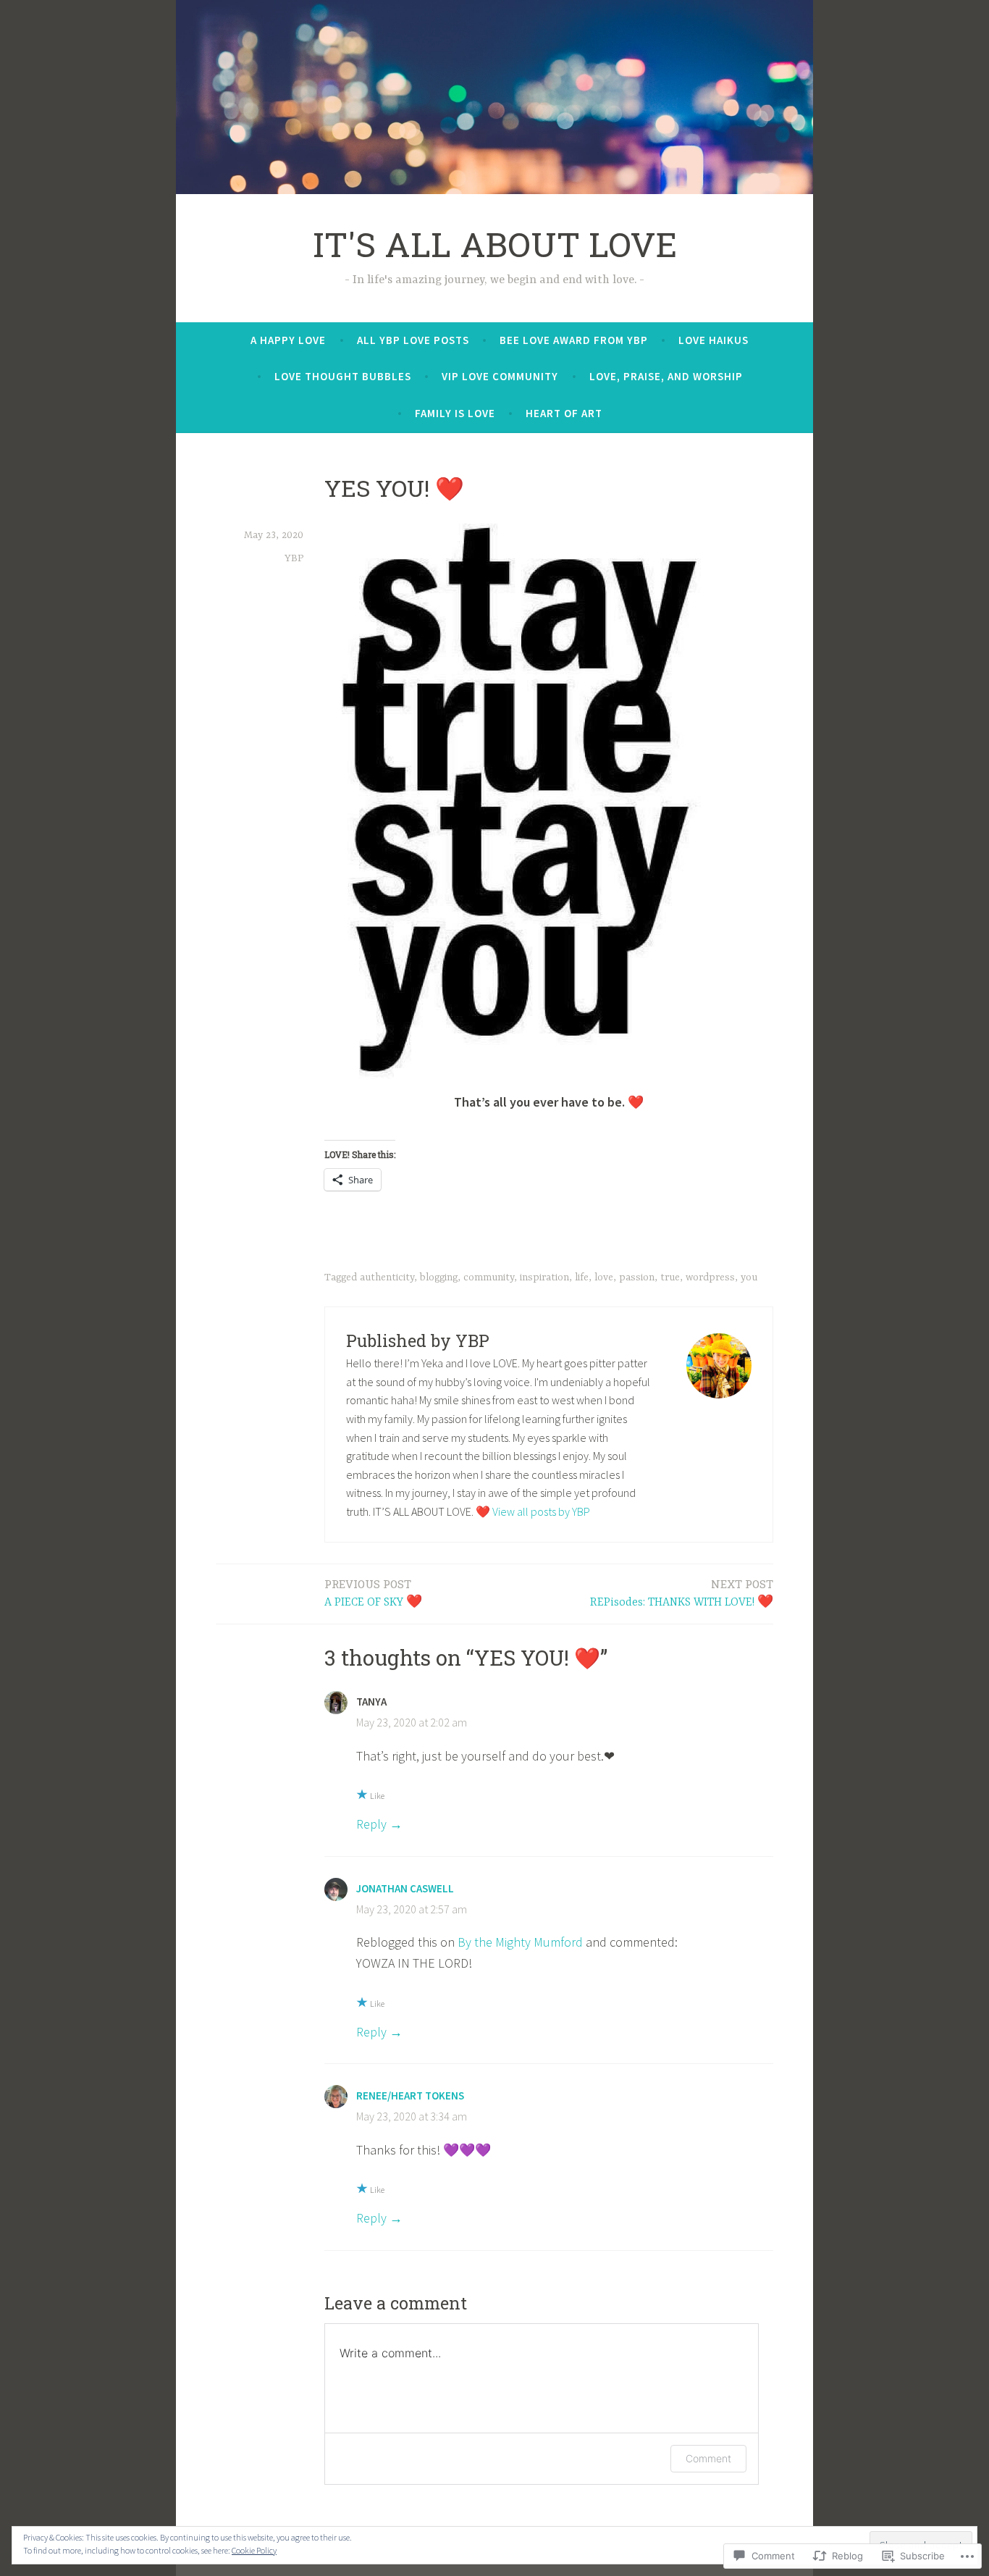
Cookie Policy (254, 2550)
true (670, 1277)
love (604, 1277)
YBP (294, 558)
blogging (439, 1277)
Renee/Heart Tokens (410, 2095)
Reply (371, 1824)
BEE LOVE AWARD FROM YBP (574, 340)
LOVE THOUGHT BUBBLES (343, 376)
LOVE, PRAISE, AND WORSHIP (666, 376)
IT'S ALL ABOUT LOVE (495, 244)
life (582, 1277)
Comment (708, 2458)
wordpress (710, 1277)
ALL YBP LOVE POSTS (413, 340)
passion (637, 1277)
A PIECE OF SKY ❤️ (373, 1593)
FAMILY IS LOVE (455, 413)
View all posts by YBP (541, 1511)
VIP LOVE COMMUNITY (500, 376)
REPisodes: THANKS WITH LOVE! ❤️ (682, 1593)
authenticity (387, 1277)
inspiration (544, 1277)
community (489, 1277)
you (749, 1277)
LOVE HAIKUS (714, 340)
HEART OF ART (564, 413)
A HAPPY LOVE (288, 340)
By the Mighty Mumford (520, 1942)
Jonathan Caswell (405, 1888)
